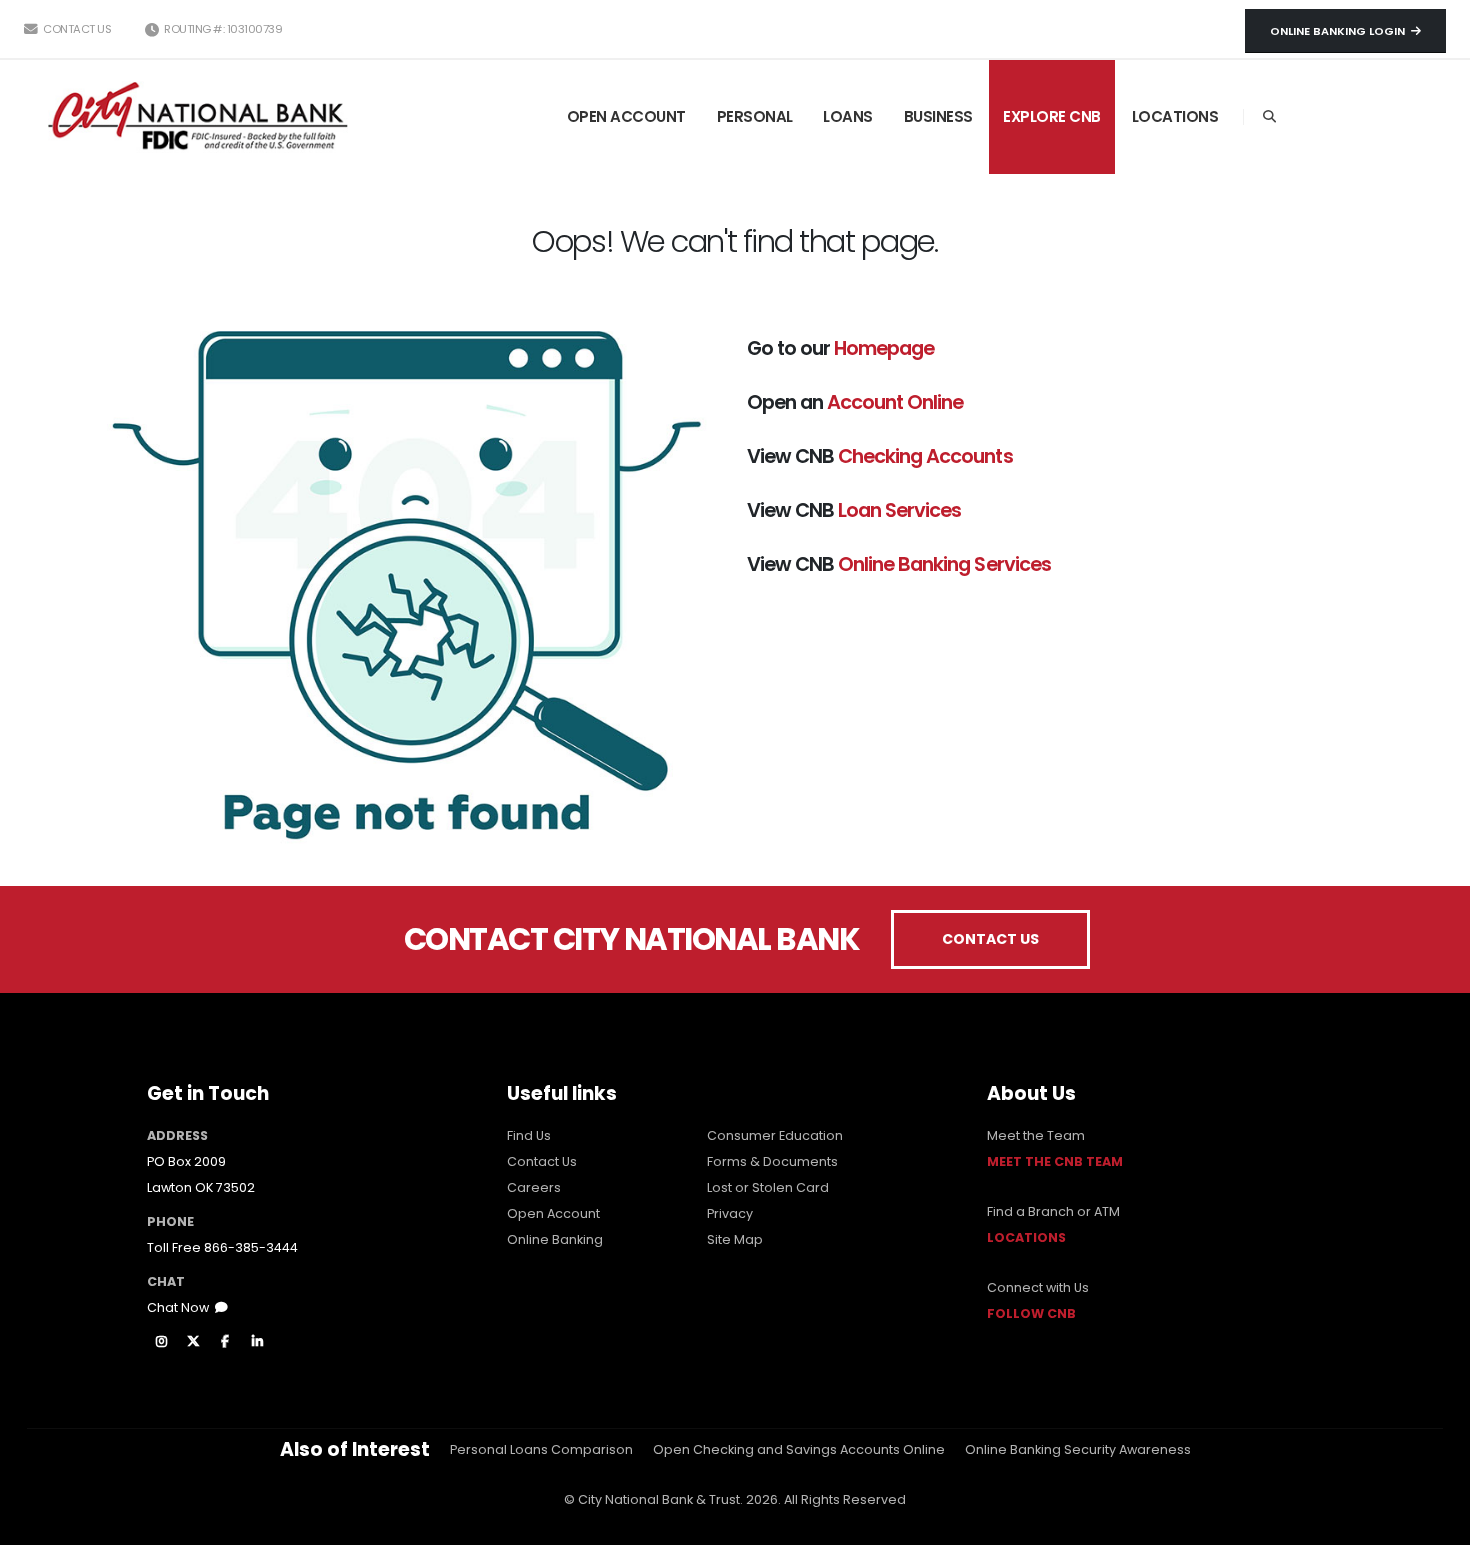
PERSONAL (755, 116)
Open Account (553, 1213)
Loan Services (899, 510)
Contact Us (76, 29)
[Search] (1269, 117)
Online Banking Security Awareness (1078, 1449)
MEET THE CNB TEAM (1055, 1161)
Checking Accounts (925, 456)
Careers (534, 1187)
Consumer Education (775, 1135)
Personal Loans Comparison (541, 1449)
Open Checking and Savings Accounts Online (799, 1449)
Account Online (895, 402)
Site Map (735, 1239)
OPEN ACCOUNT (626, 116)
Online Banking (555, 1239)
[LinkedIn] (257, 1342)
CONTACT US (990, 939)
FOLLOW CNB (1031, 1313)
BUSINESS (938, 116)
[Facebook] (225, 1342)
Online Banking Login (1340, 31)
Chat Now (181, 1307)
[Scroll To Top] (1435, 1522)
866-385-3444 (251, 1247)
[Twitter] (193, 1342)
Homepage (884, 348)
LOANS (848, 116)
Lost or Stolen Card (768, 1187)
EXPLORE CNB (1052, 116)
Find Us (529, 1135)
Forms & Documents (772, 1161)
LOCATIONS (1175, 116)
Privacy (730, 1213)
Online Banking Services (944, 564)
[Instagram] (161, 1342)
